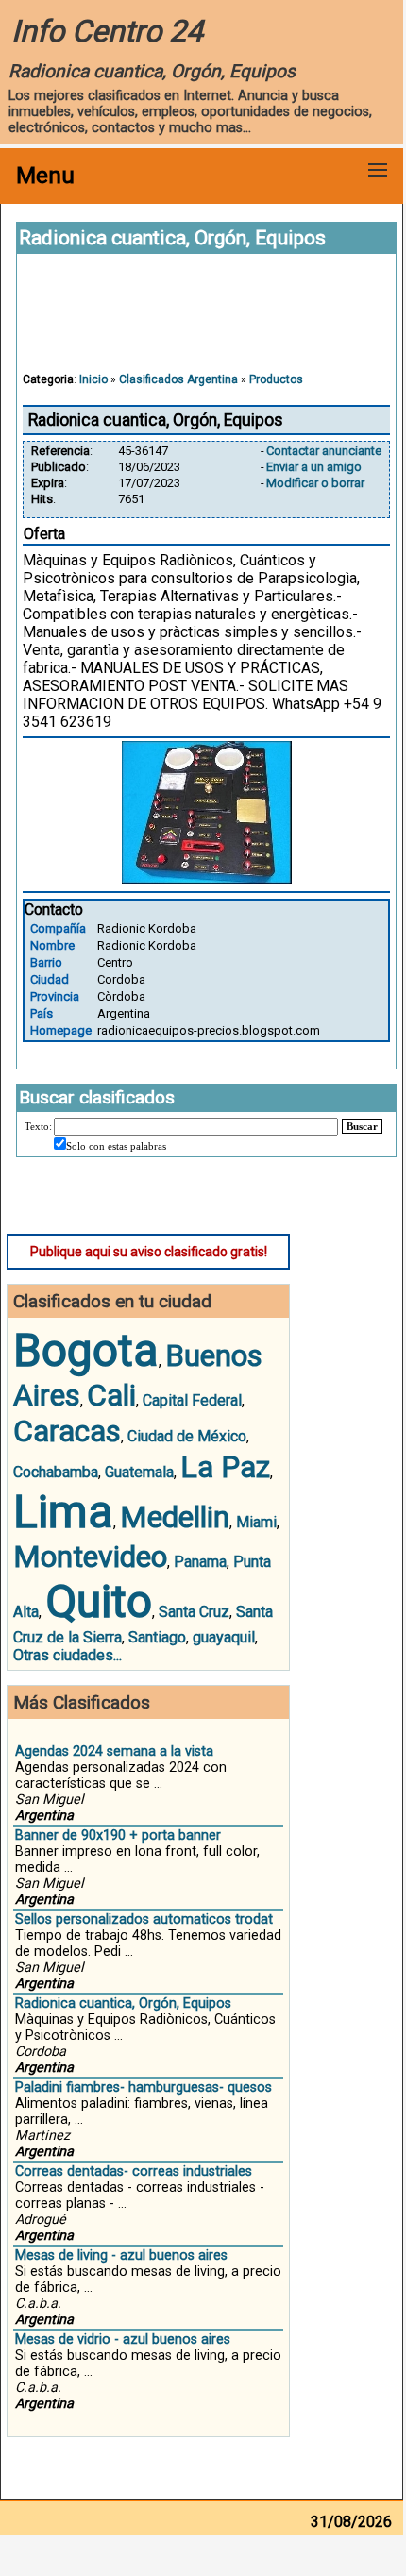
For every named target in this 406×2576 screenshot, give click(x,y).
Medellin (175, 1517)
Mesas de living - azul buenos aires (121, 2256)
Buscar (362, 1126)
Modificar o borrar (315, 483)
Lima (63, 1512)
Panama (200, 1562)
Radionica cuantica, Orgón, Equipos (123, 2004)
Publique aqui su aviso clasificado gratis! (149, 1252)
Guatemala (139, 1472)
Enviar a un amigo (314, 467)
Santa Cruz (194, 1612)
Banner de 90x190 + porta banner (118, 1835)
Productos (276, 379)
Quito (99, 1601)
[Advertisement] (207, 322)
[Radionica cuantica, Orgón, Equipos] (207, 879)
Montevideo (90, 1557)
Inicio (93, 379)
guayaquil (224, 1637)
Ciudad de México (187, 1436)
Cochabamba (56, 1472)
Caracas (67, 1431)
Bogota (86, 1350)
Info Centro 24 (107, 31)
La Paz (225, 1467)
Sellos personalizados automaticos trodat (144, 1919)
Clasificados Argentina (178, 379)
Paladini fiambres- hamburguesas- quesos (144, 2088)
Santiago (157, 1637)
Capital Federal (192, 1400)
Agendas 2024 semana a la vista (114, 1751)
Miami (256, 1522)
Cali (111, 1395)
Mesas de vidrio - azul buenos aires (123, 2340)
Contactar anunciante (324, 451)
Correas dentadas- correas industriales (134, 2172)
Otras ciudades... (68, 1655)
